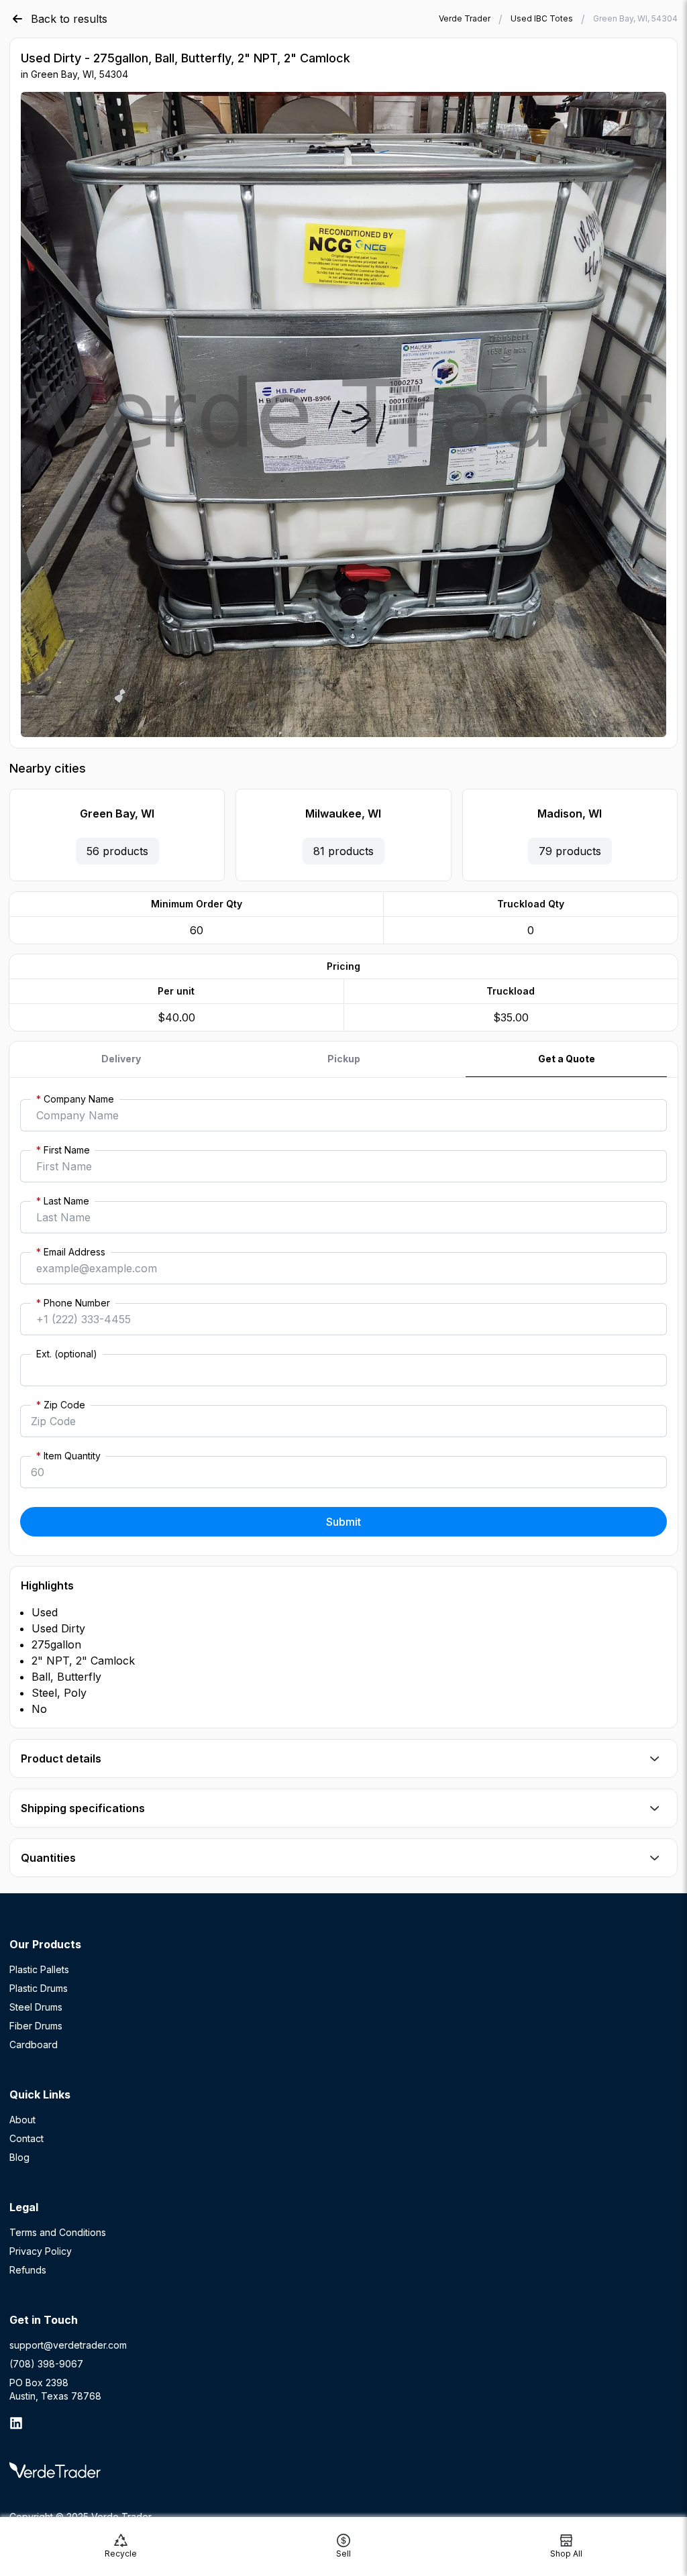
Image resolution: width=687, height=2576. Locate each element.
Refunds (28, 2270)
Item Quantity (68, 1456)
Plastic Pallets (39, 1969)
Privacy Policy (41, 2251)
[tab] (121, 1059)
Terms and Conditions (58, 2232)
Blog (19, 2157)
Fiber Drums (36, 2026)
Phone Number (73, 1303)
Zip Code (61, 1405)
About (22, 2120)
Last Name (63, 1201)
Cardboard (34, 2045)
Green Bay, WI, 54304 (635, 18)
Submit (343, 1522)
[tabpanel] (343, 1317)
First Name (63, 1150)
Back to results (69, 19)
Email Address (71, 1252)
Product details (61, 1758)
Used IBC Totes (542, 18)
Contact (27, 2138)
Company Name (75, 1099)
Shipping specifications (83, 1808)
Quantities (48, 1858)
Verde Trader (465, 18)
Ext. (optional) (67, 1354)
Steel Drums (36, 2007)
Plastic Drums (39, 1988)
